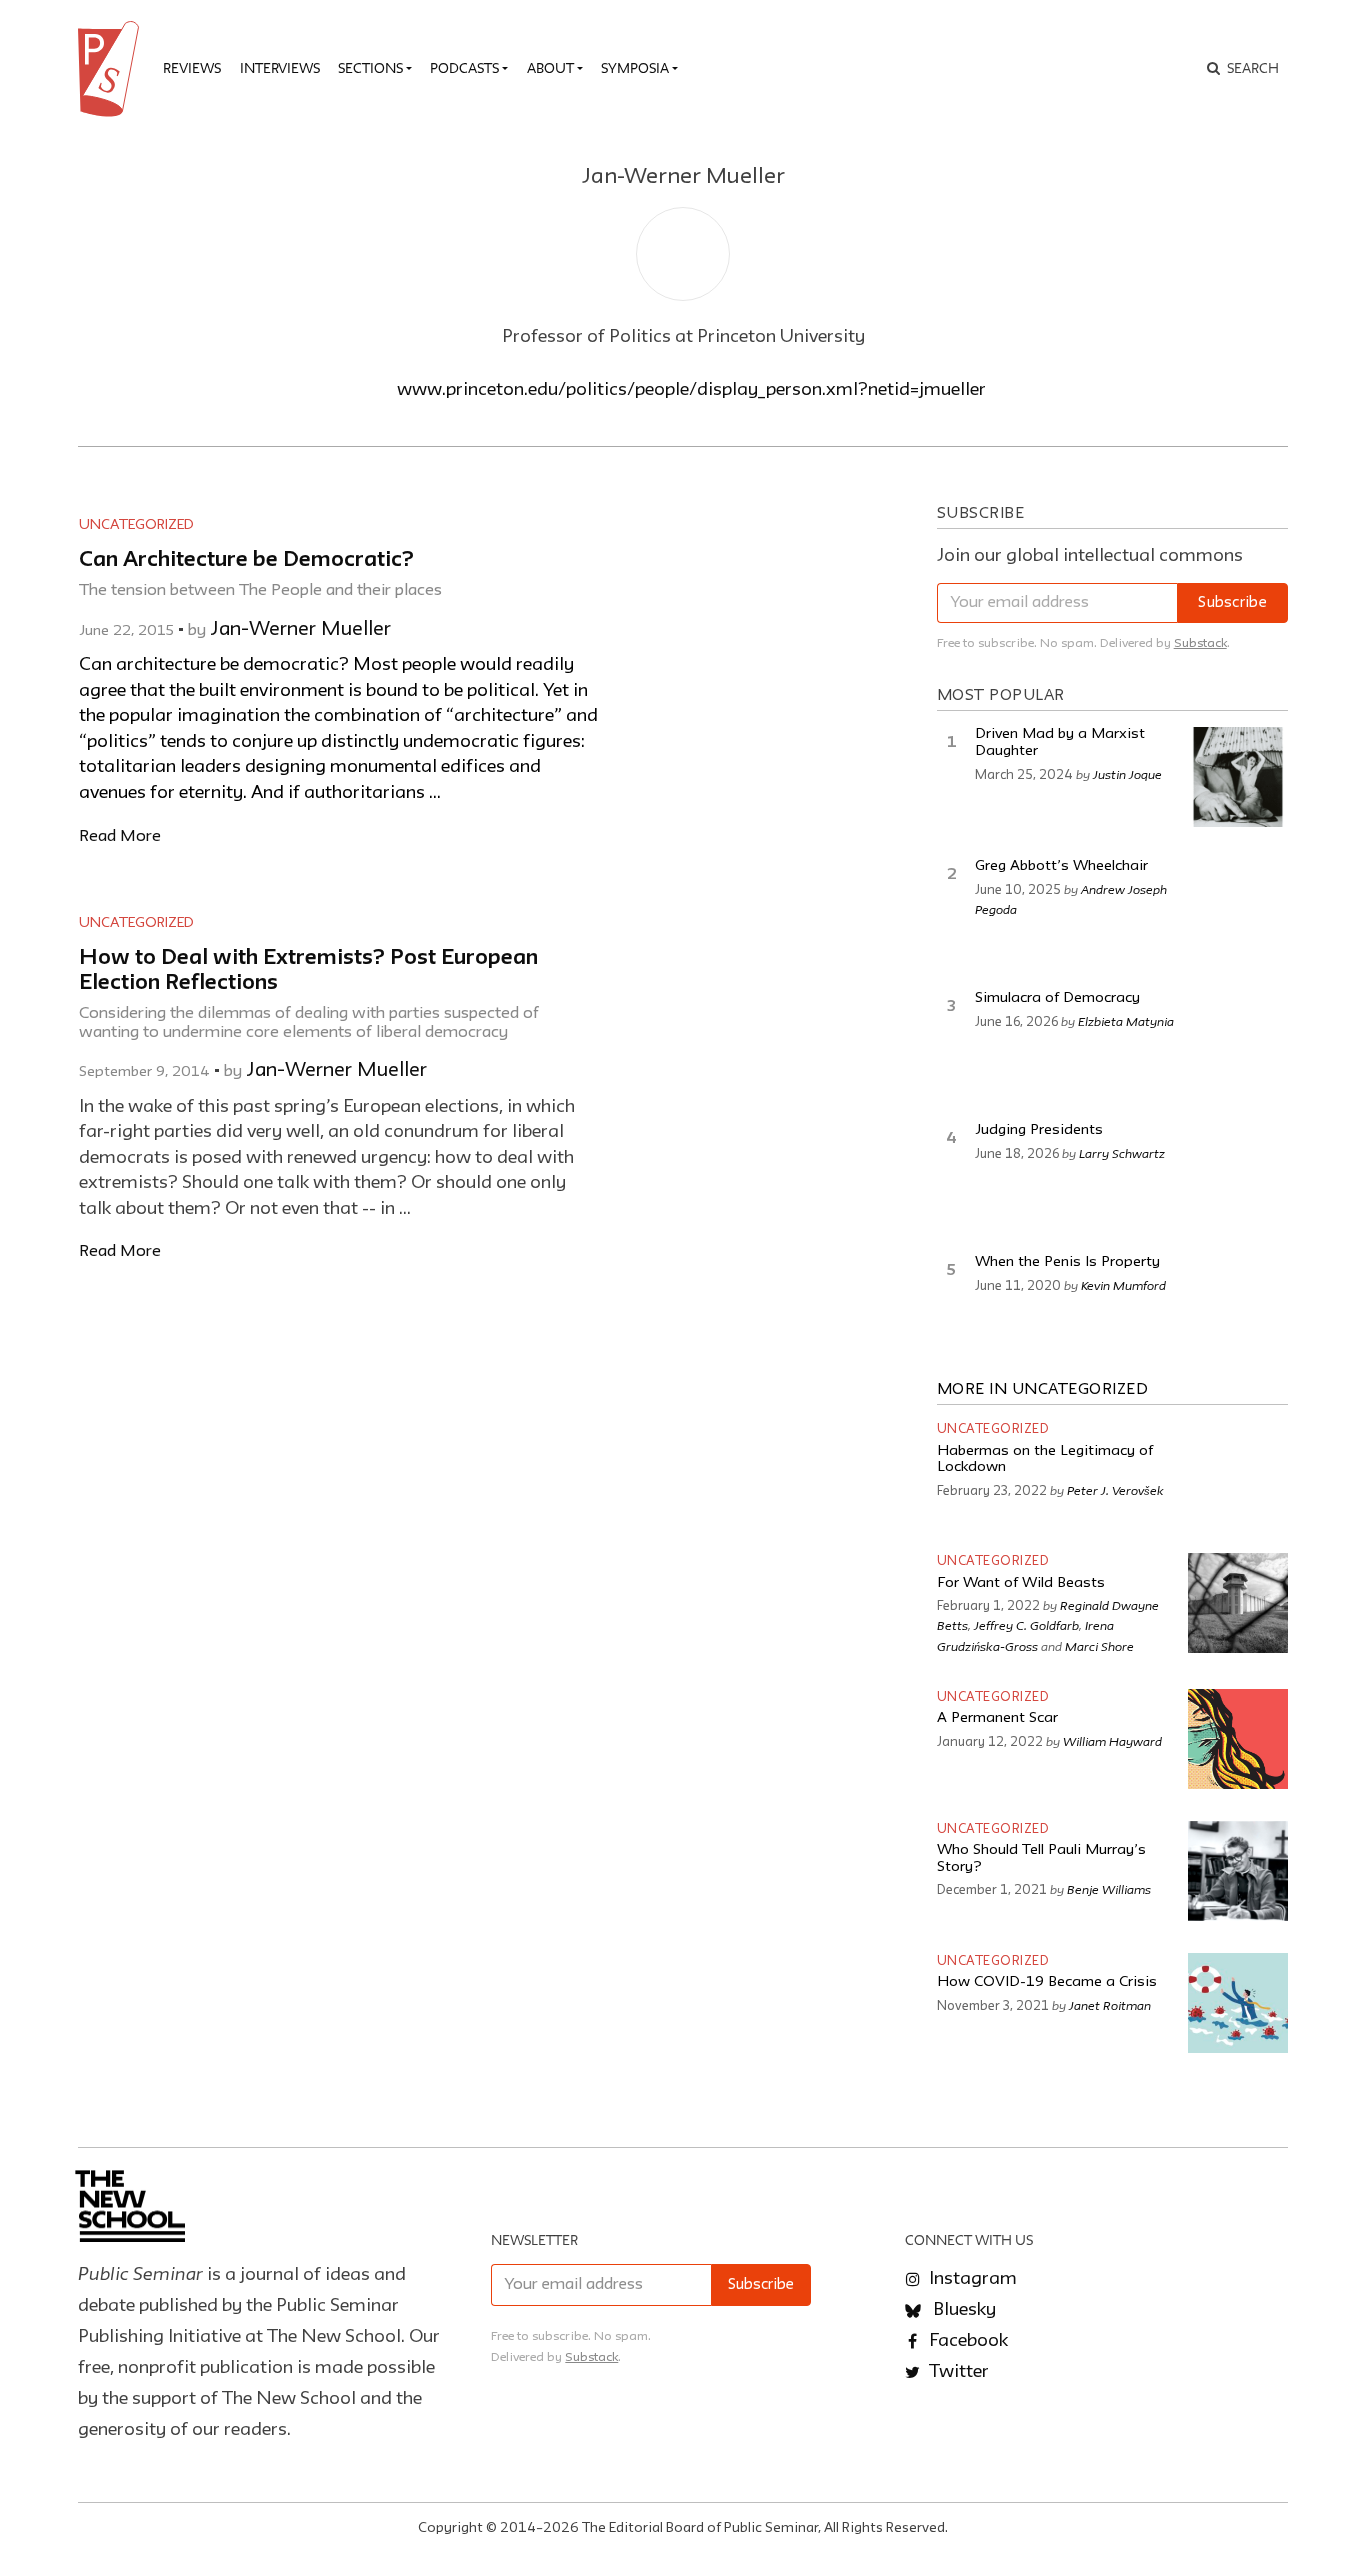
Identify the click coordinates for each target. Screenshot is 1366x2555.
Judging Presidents (1039, 1130)
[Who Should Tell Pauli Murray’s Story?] (1238, 1871)
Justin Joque (1127, 774)
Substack (1200, 643)
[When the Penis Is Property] (1238, 1305)
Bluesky (962, 2310)
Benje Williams (1109, 1889)
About (550, 68)
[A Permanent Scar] (1238, 1739)
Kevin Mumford (1123, 1285)
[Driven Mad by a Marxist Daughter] (1238, 777)
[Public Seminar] (112, 69)
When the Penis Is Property (1067, 1262)
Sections (370, 68)
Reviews (192, 68)
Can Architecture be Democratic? (246, 560)
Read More (120, 836)
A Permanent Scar (997, 1718)
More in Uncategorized (1043, 1390)
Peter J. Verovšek (1115, 1490)
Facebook (966, 2341)
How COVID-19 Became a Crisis (1047, 1982)
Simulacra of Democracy (1057, 998)
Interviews (280, 68)
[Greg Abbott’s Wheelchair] (1238, 909)
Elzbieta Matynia (1126, 1021)
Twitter (957, 2372)
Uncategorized (136, 525)
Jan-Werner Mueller (300, 630)
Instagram (971, 2279)
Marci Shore (1099, 1646)
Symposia (635, 68)
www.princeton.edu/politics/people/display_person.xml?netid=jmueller (691, 390)
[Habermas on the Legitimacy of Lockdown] (1238, 1471)
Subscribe (1232, 603)
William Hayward (1112, 1741)
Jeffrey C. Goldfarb (1026, 1625)
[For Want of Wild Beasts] (1238, 1603)
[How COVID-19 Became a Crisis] (1238, 2003)
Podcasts (464, 68)
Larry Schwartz (1122, 1153)
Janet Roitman (1110, 2005)
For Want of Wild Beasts (1021, 1583)
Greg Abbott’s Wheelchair (1061, 866)
